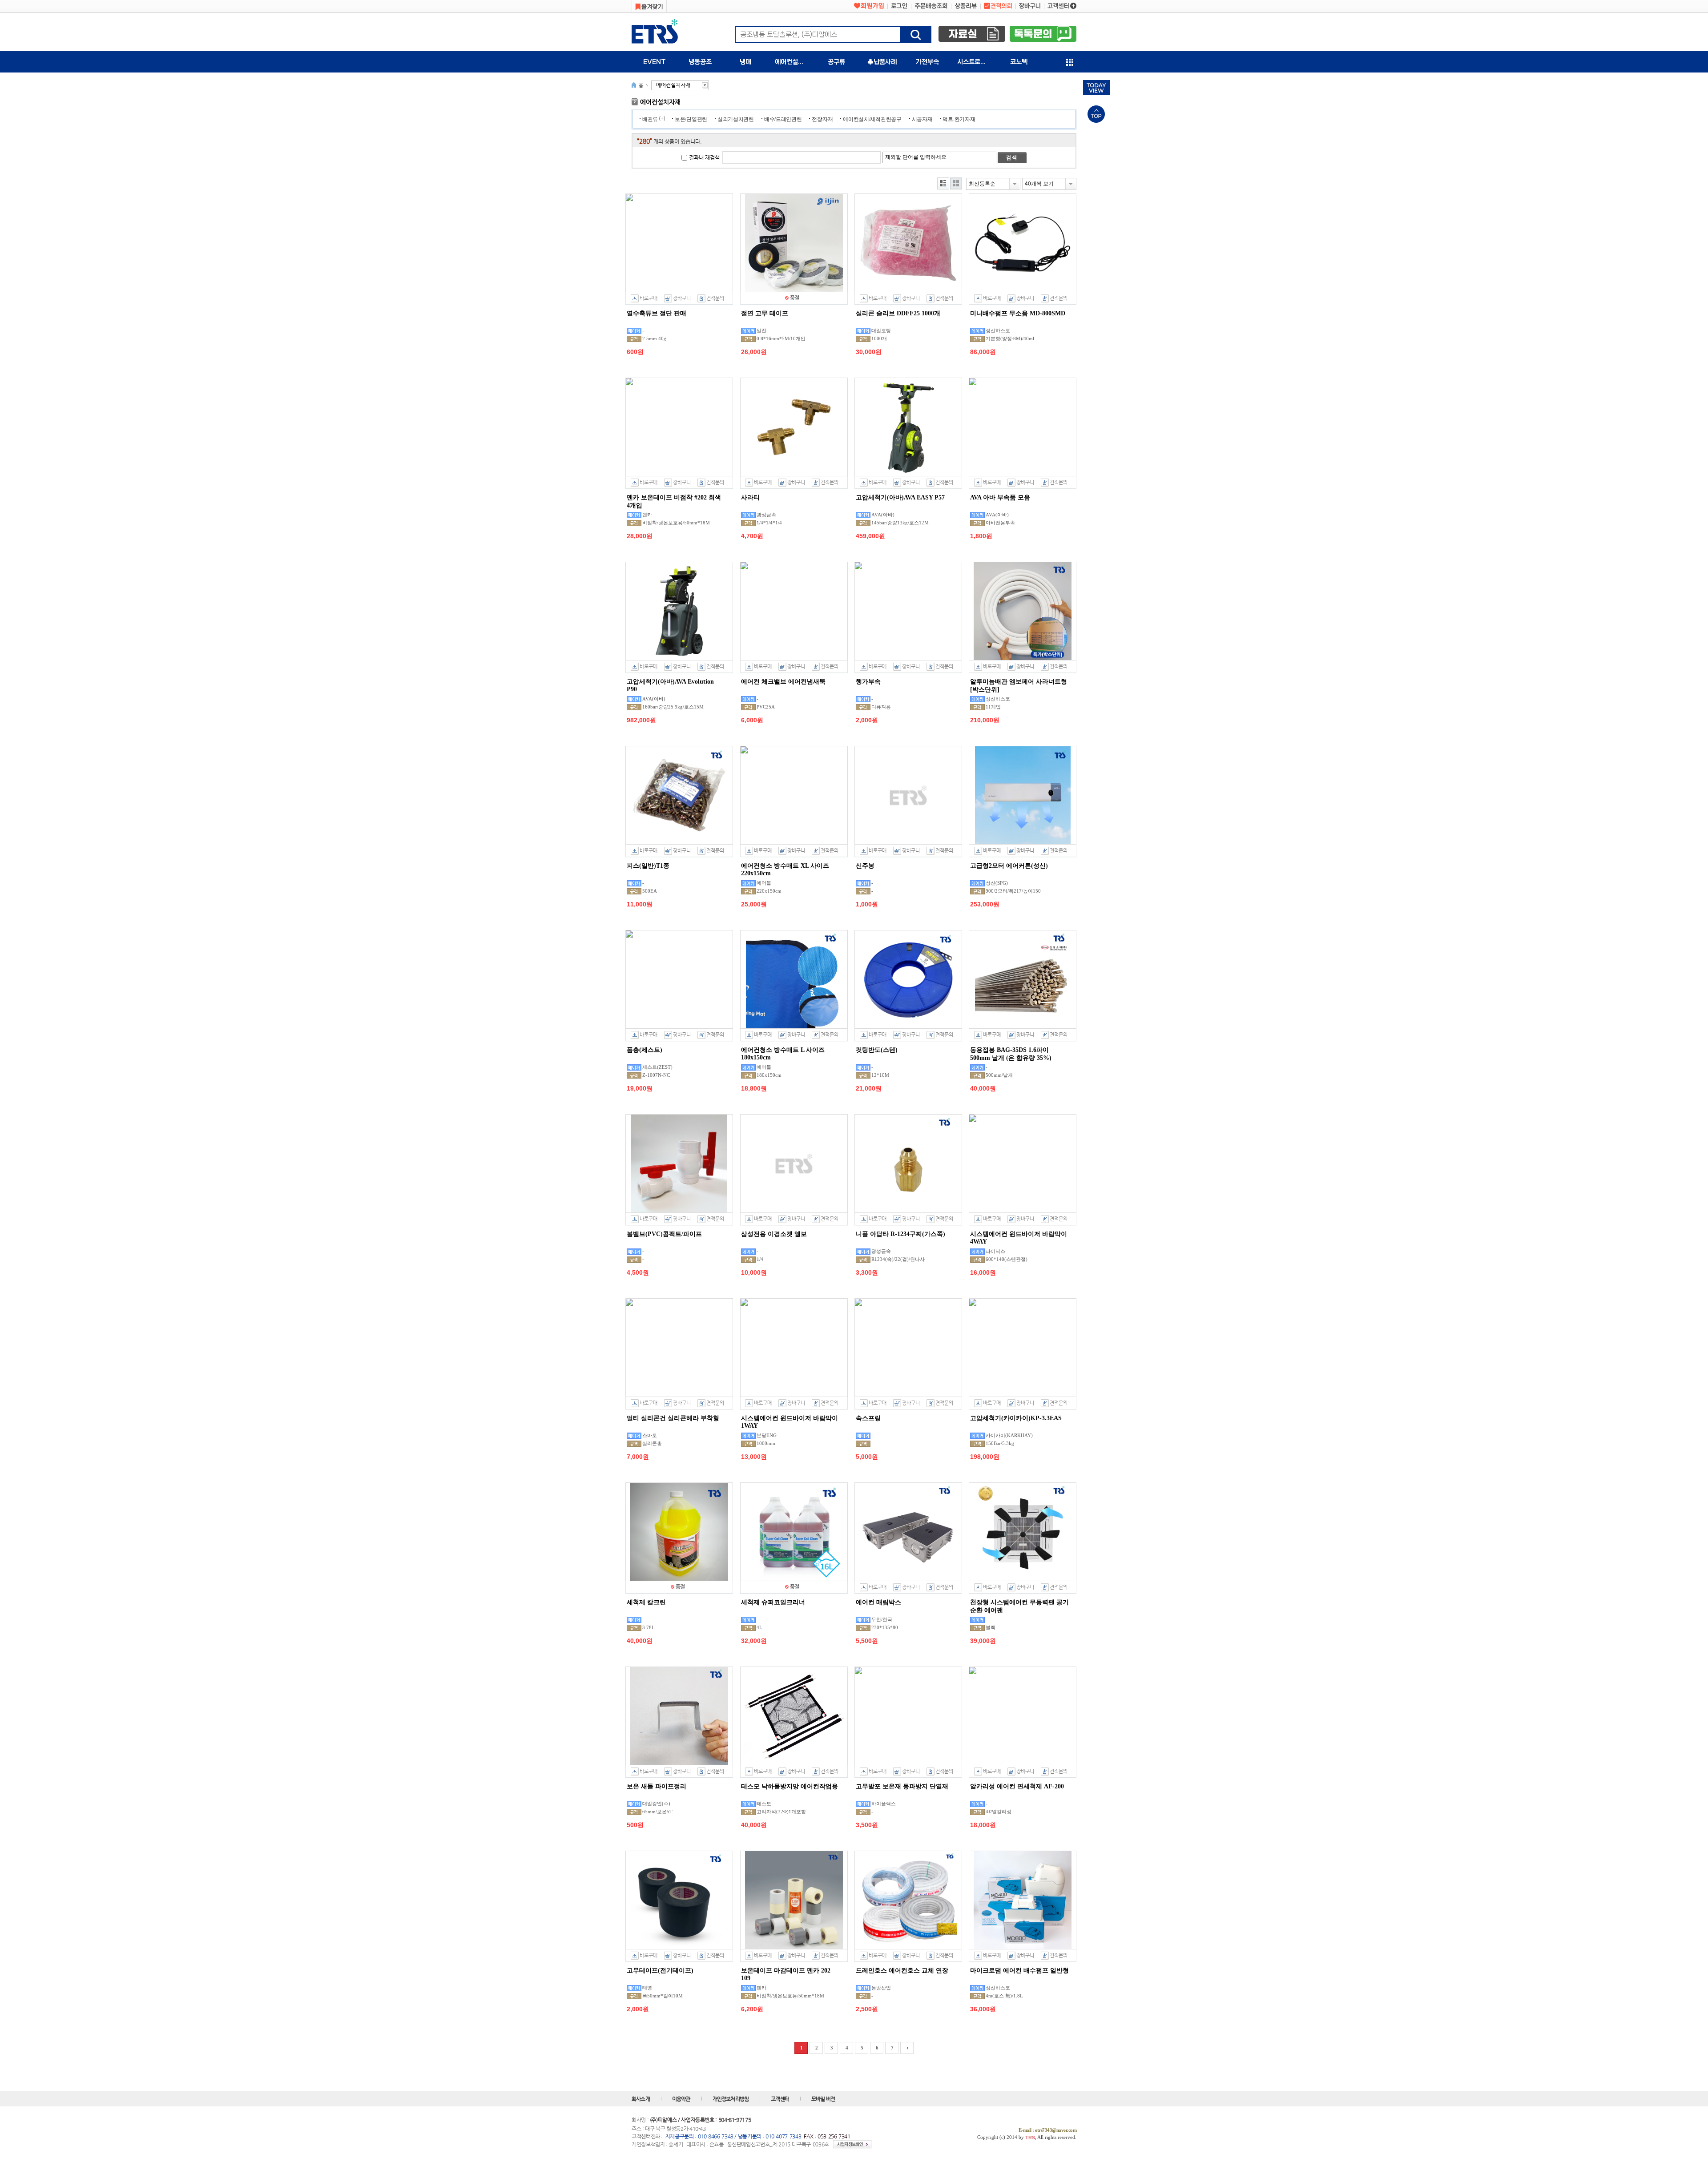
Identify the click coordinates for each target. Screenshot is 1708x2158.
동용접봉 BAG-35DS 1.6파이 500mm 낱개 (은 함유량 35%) (1011, 1054)
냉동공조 (700, 62)
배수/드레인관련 (783, 119)
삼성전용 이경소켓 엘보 (774, 1234)
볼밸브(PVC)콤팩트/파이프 (664, 1234)
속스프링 (868, 1418)
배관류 (650, 119)
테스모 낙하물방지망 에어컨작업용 (790, 1786)
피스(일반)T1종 (648, 866)
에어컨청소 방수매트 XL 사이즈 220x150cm (785, 870)
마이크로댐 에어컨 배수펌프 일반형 (1019, 1971)
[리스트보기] (943, 183)
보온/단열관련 (691, 119)
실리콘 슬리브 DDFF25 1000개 (898, 313)
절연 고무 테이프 (765, 313)
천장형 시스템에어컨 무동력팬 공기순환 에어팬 (1019, 1606)
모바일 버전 (823, 2099)
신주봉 (865, 866)
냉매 (745, 62)
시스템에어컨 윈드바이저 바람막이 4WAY (1019, 1238)
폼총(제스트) (645, 1050)
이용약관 (681, 2099)
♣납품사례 (882, 62)
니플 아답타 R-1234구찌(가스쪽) (900, 1234)
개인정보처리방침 (731, 2099)
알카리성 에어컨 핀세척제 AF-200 (1017, 1786)
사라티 (750, 497)
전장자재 (822, 119)
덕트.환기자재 (959, 119)
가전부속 (927, 62)
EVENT (655, 62)
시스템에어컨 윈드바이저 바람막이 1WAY (790, 1422)
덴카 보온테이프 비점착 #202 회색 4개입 (674, 501)
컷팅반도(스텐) (877, 1050)
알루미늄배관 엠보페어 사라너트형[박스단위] (1019, 686)
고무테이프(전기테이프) (660, 1971)
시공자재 (922, 119)
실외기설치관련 (736, 119)
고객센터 (780, 2099)
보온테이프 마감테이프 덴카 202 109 (786, 1974)
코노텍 (1019, 62)
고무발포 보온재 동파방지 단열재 (902, 1786)
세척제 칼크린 (646, 1602)
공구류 (836, 62)
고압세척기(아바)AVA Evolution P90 (670, 685)
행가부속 (868, 682)
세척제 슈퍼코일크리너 (773, 1602)
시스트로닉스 (975, 62)
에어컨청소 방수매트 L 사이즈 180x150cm (783, 1054)
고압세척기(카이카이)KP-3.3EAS (1016, 1418)
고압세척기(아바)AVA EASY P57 (900, 497)
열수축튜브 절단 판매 (657, 313)
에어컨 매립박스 (878, 1602)
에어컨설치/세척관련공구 (872, 119)
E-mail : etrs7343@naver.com (1048, 2130)
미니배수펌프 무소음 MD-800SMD (1018, 313)
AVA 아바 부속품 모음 (1000, 497)
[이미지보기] (956, 183)
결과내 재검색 (704, 157)
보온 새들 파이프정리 (657, 1786)
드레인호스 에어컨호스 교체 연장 (902, 1971)
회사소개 (641, 2099)
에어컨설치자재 (794, 62)
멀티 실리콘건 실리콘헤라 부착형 (673, 1418)
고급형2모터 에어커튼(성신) (1009, 866)
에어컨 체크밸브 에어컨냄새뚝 (783, 682)
